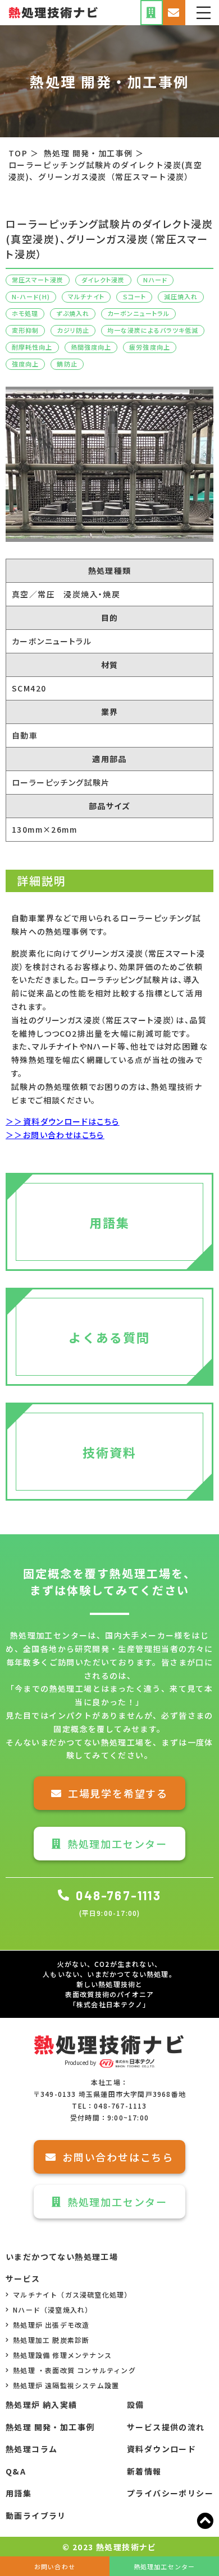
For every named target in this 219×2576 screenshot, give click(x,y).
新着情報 (144, 2471)
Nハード (155, 280)
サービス (23, 2278)
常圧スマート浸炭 (38, 280)
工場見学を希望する (118, 1793)
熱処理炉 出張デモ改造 (51, 2325)
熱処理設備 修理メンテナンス (62, 2355)
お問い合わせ (55, 2566)
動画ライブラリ (36, 2515)
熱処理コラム (31, 2449)
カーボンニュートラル (138, 313)
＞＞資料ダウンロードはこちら (63, 1121)
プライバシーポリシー (170, 2493)
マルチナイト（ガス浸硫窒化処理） (72, 2294)
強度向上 (25, 364)
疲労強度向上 (150, 347)
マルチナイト (86, 296)
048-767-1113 (118, 1895)
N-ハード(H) (31, 296)
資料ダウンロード (161, 2449)
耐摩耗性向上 (32, 347)
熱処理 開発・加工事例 (50, 2427)
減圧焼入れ (181, 296)
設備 (136, 2405)
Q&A (16, 2471)
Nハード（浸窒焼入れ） (53, 2310)
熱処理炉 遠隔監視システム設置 (66, 2385)
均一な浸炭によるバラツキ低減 (153, 330)
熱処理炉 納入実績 (42, 2405)
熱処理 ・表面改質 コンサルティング (74, 2370)
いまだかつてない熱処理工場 (62, 2257)
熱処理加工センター (117, 1844)
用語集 (19, 2493)
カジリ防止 (73, 330)
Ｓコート (134, 296)
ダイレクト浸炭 (103, 280)
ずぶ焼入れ (73, 313)
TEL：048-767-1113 (109, 2106)
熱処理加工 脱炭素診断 (51, 2340)
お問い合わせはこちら (118, 2157)
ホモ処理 (25, 313)
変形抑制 (25, 330)
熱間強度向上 (91, 347)
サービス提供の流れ (166, 2427)
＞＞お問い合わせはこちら (55, 1135)
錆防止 (67, 364)
